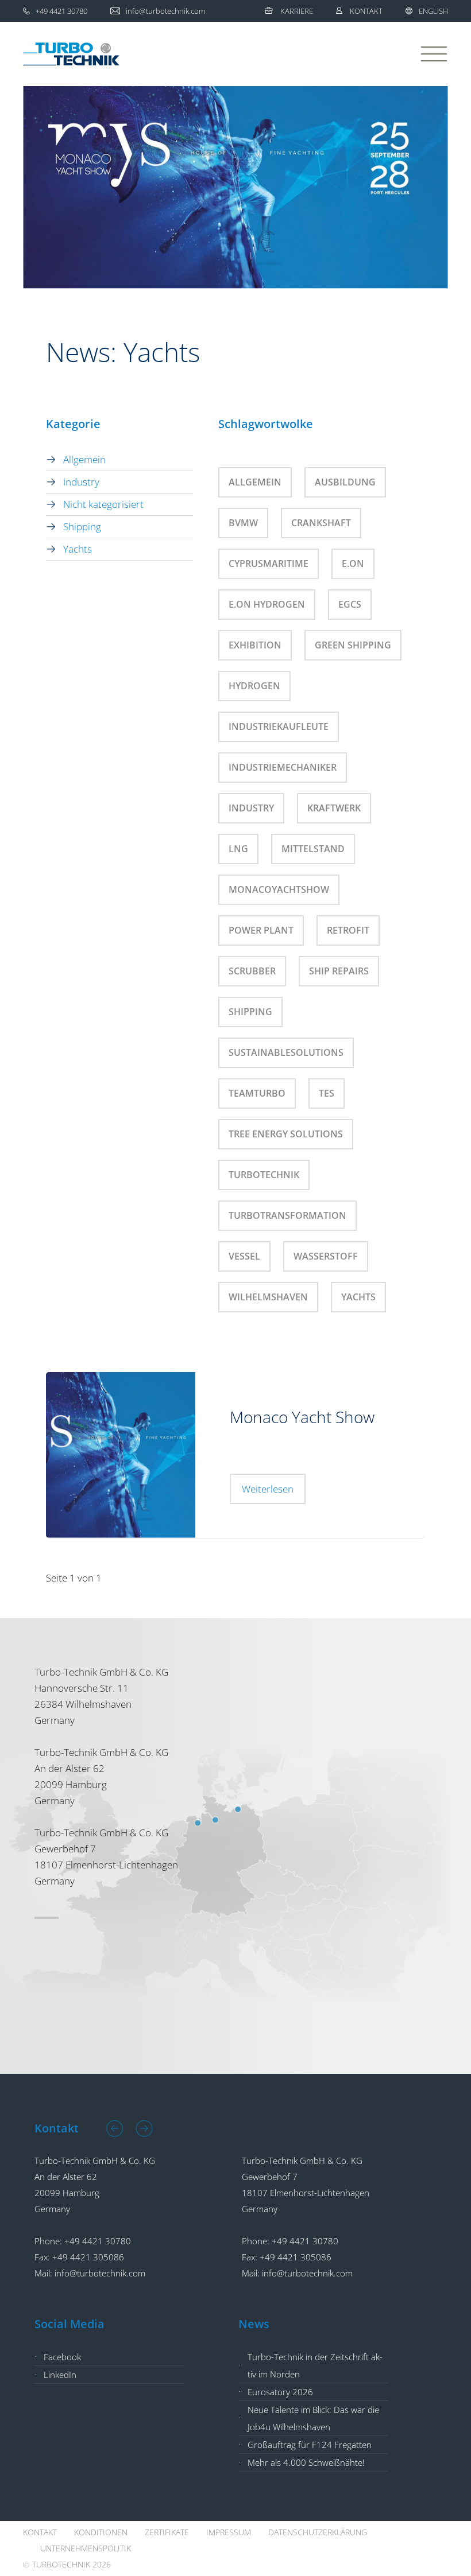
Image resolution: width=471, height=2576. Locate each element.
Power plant (261, 930)
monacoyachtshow (279, 889)
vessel (244, 1256)
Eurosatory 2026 (280, 2392)
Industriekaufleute (279, 726)
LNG (238, 849)
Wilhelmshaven (268, 1297)
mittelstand (313, 849)
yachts (358, 1297)
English (433, 11)
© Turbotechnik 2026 (67, 2564)
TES (327, 1093)
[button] (115, 2128)
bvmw (243, 523)
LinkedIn (60, 2375)
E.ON (353, 564)
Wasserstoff (326, 1256)
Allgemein (84, 459)
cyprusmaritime (269, 564)
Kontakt (366, 11)
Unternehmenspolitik (86, 2548)
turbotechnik (264, 1175)
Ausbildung (345, 482)
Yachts (78, 549)
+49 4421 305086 (88, 2257)
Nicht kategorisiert (103, 504)
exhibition (255, 645)
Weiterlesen (268, 1489)
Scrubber (252, 971)
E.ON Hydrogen (267, 604)
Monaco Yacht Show (302, 1417)
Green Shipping (353, 645)
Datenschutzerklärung (318, 2532)
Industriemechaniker (283, 767)
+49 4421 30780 (98, 2241)
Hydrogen (254, 686)
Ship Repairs (339, 971)
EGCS (350, 604)
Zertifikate (167, 2532)
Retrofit (348, 930)
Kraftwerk (334, 808)
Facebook (62, 2357)
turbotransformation (287, 1215)
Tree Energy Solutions (286, 1134)
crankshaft (321, 523)
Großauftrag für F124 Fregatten (310, 2445)
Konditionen (101, 2532)
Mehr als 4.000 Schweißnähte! (306, 2462)
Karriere (297, 11)
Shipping (82, 527)
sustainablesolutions (286, 1052)
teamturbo (257, 1093)
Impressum (229, 2532)
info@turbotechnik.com (100, 2273)
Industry (81, 482)
